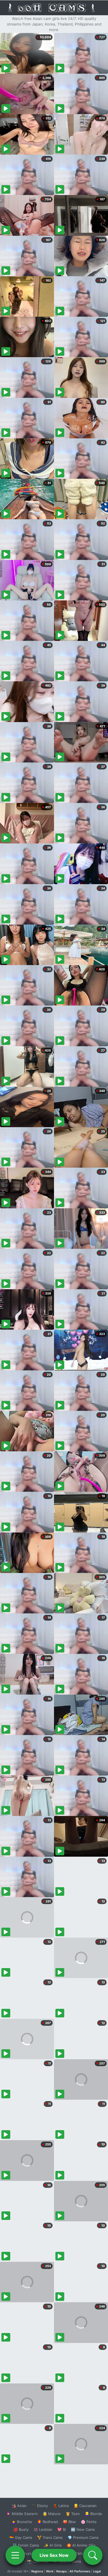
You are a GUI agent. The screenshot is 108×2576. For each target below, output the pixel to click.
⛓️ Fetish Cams (26, 2545)
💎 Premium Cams (83, 2537)
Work (50, 2571)
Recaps (61, 2571)
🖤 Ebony (40, 2506)
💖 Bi (62, 2529)
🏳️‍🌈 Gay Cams (21, 2537)
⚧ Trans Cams (50, 2537)
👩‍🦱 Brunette (22, 2522)
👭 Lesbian (43, 2529)
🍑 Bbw (69, 2522)
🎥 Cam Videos (83, 2553)
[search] (93, 2555)
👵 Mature (52, 2514)
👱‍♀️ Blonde (93, 2514)
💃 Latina (61, 2506)
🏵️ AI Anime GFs (81, 2545)
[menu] (15, 2555)
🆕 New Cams (83, 2529)
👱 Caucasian (85, 2506)
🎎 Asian (19, 2506)
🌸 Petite (89, 2522)
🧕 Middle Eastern (22, 2514)
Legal (97, 2571)
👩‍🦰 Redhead (47, 2522)
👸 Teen (73, 2514)
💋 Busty (21, 2529)
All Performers (80, 2571)
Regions (37, 2571)
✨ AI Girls (53, 2545)
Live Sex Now (54, 2555)
